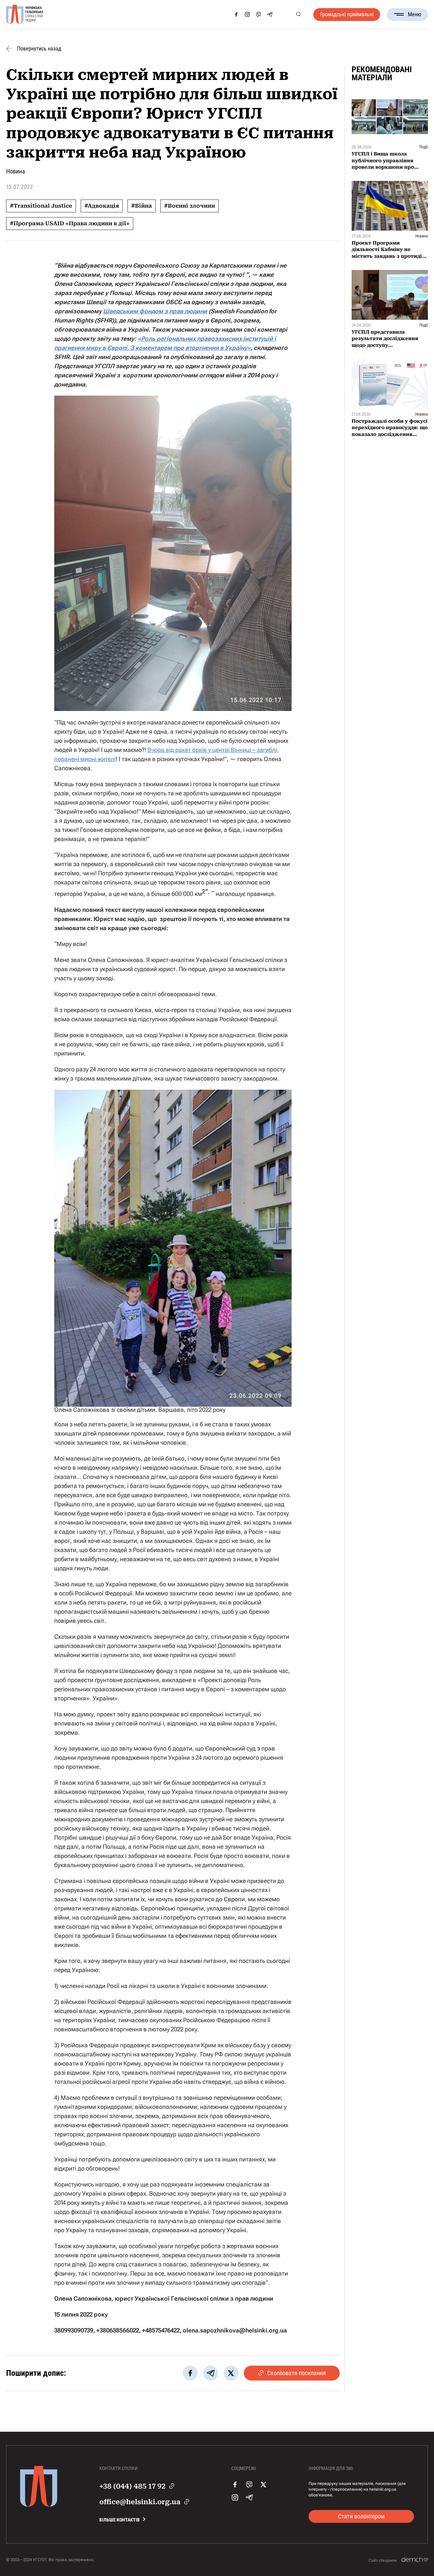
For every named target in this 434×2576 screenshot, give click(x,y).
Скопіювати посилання (297, 2373)
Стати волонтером (361, 2516)
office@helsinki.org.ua (140, 2502)
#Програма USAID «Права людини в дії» (70, 223)
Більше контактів (120, 2520)
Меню (415, 14)
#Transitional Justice (41, 206)
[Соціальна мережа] (236, 14)
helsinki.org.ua (383, 2489)
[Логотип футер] (39, 2505)
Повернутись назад (39, 49)
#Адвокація (102, 206)
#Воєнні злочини (190, 206)
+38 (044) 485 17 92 (132, 2486)
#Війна (142, 206)
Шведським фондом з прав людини (155, 311)
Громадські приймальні (347, 14)
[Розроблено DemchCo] (415, 2560)
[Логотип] (25, 15)
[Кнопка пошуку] (298, 14)
